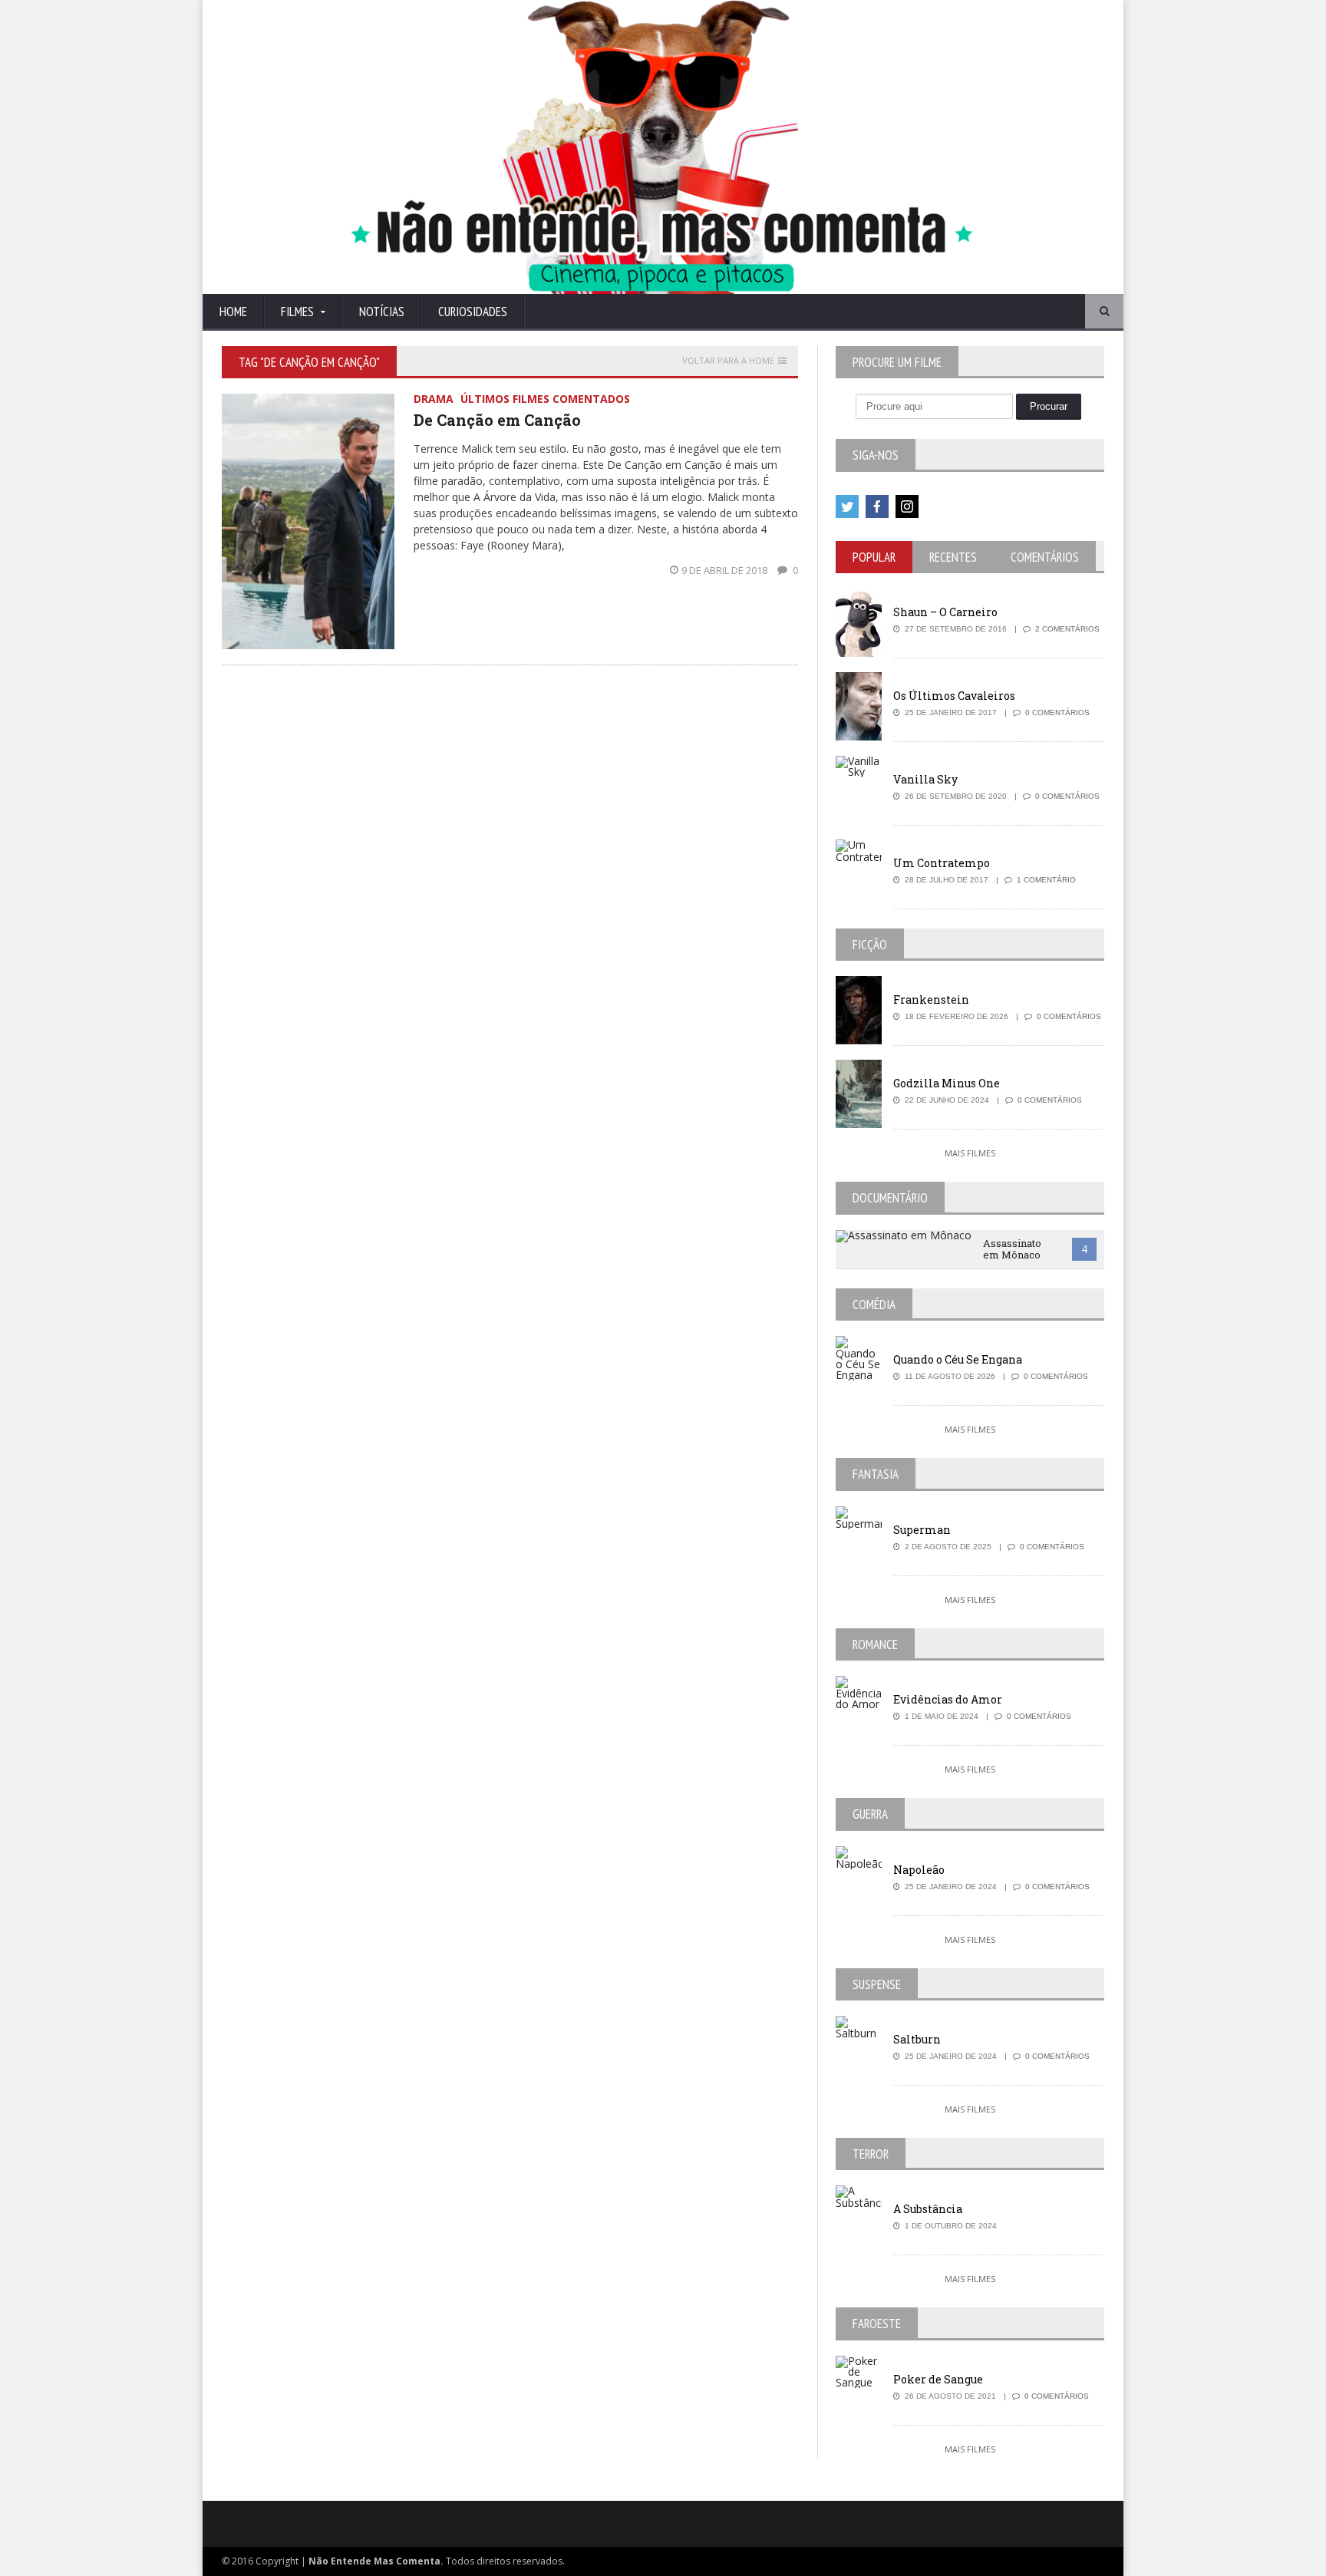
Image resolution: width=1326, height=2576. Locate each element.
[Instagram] (907, 506)
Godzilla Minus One (947, 1083)
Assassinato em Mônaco (1012, 1249)
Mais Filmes (970, 1153)
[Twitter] (847, 506)
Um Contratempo (942, 863)
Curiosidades (473, 312)
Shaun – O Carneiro (945, 612)
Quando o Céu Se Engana (958, 1359)
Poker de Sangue (938, 2379)
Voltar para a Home (728, 361)
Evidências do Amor (948, 1699)
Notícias (382, 312)
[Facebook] (877, 506)
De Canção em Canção (497, 420)
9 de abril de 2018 (726, 570)
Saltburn (917, 2039)
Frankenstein (931, 999)
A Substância (928, 2209)
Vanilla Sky (925, 779)
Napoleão (919, 1870)
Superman (922, 1530)
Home (233, 312)
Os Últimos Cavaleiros (954, 696)
